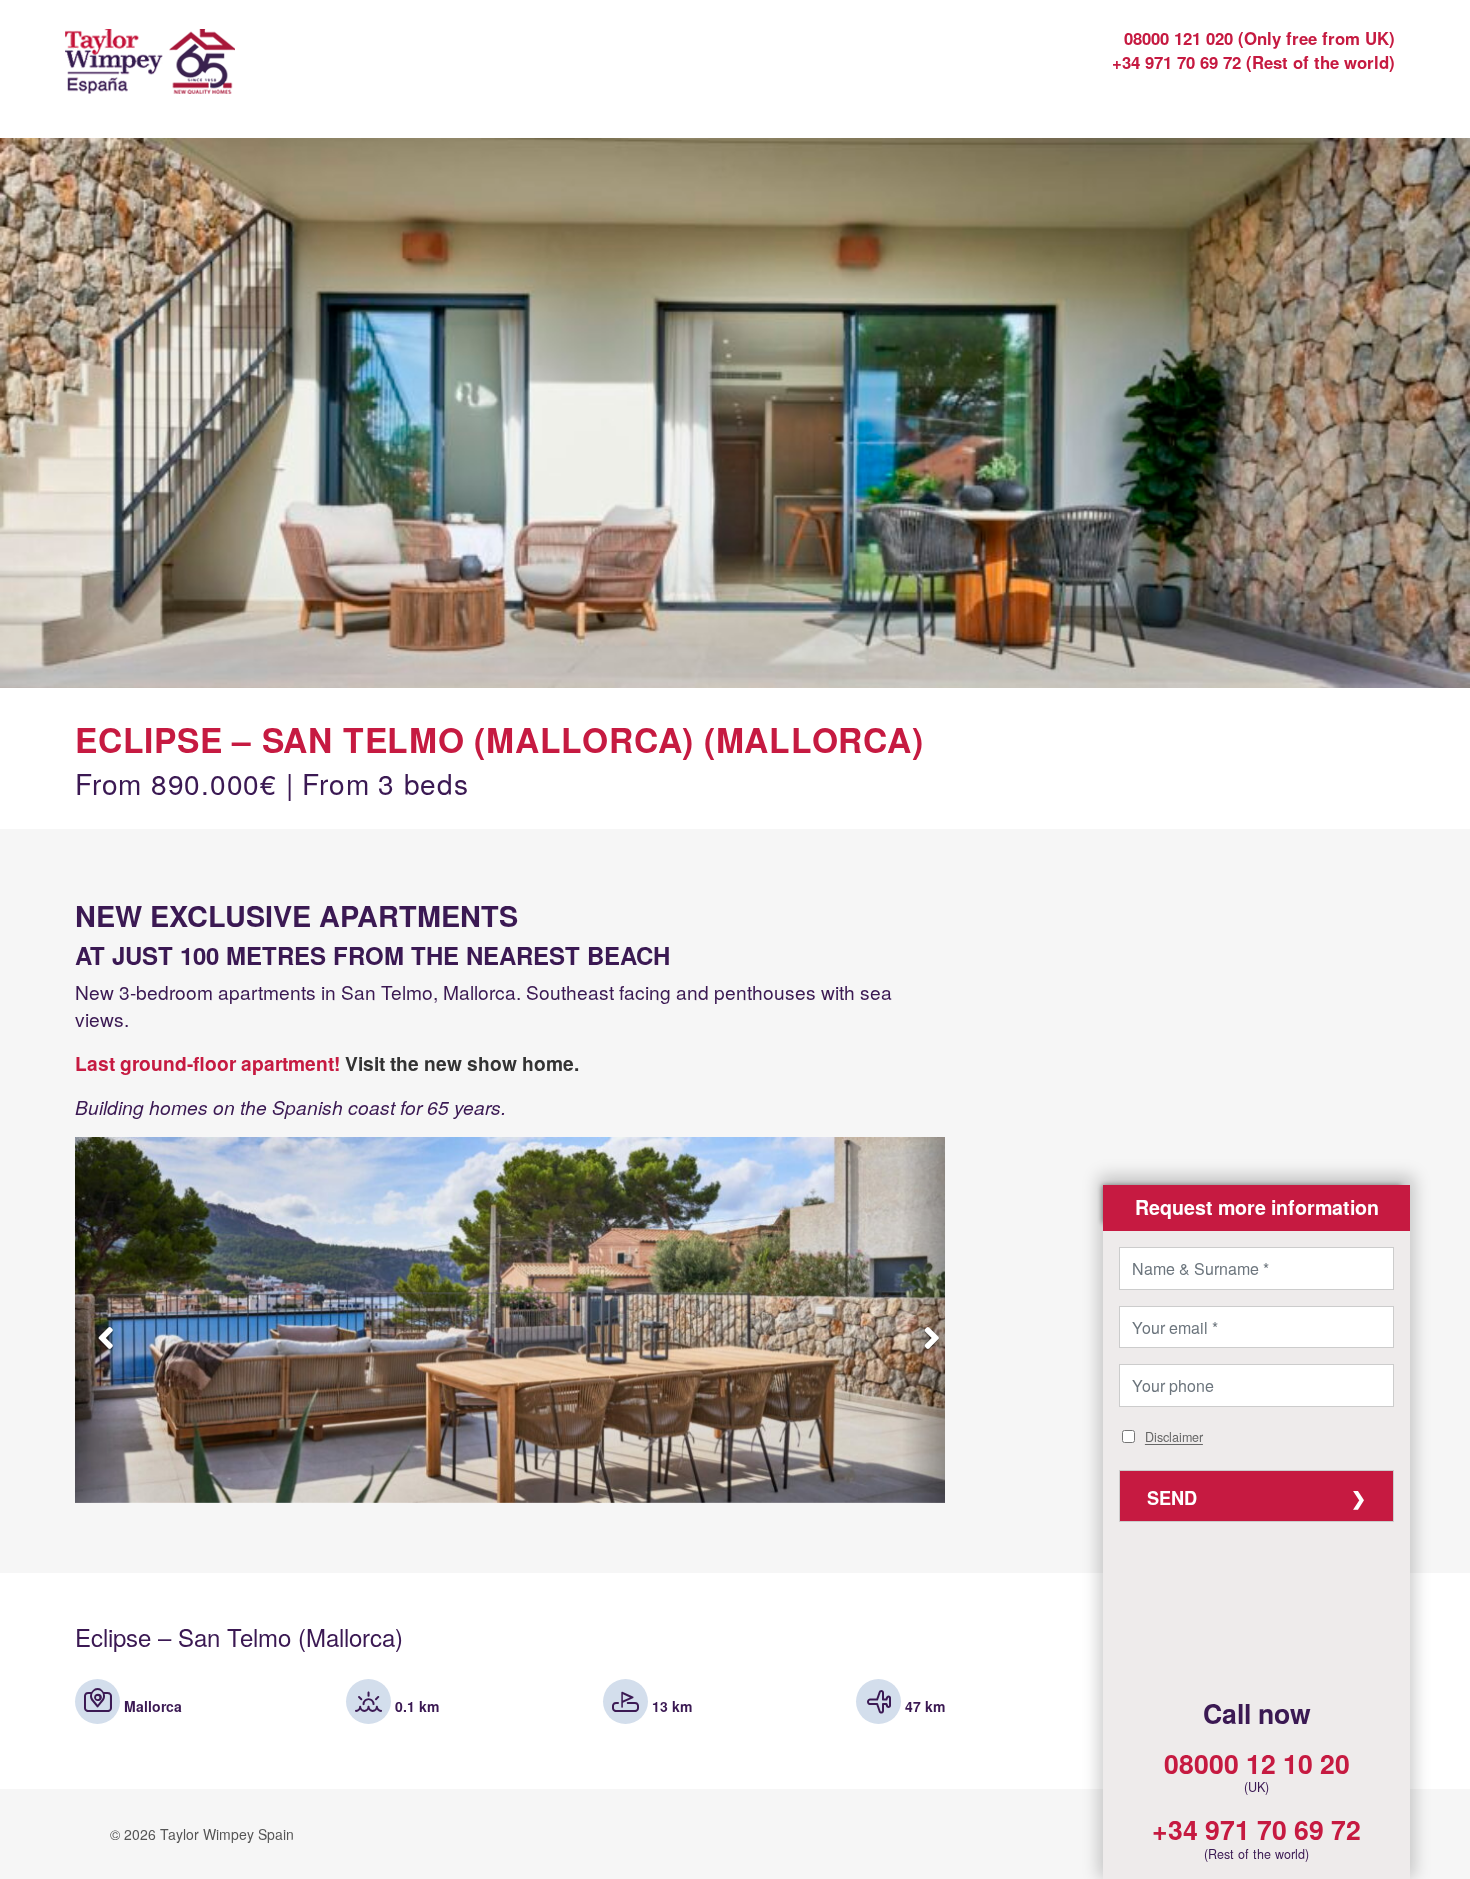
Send (1172, 1498)
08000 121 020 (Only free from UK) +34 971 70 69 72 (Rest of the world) (1253, 50)
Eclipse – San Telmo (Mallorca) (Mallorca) (499, 739)
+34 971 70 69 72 (1256, 1829)
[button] (1256, 1208)
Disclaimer (1174, 1438)
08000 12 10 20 (1257, 1763)
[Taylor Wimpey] (229, 75)
